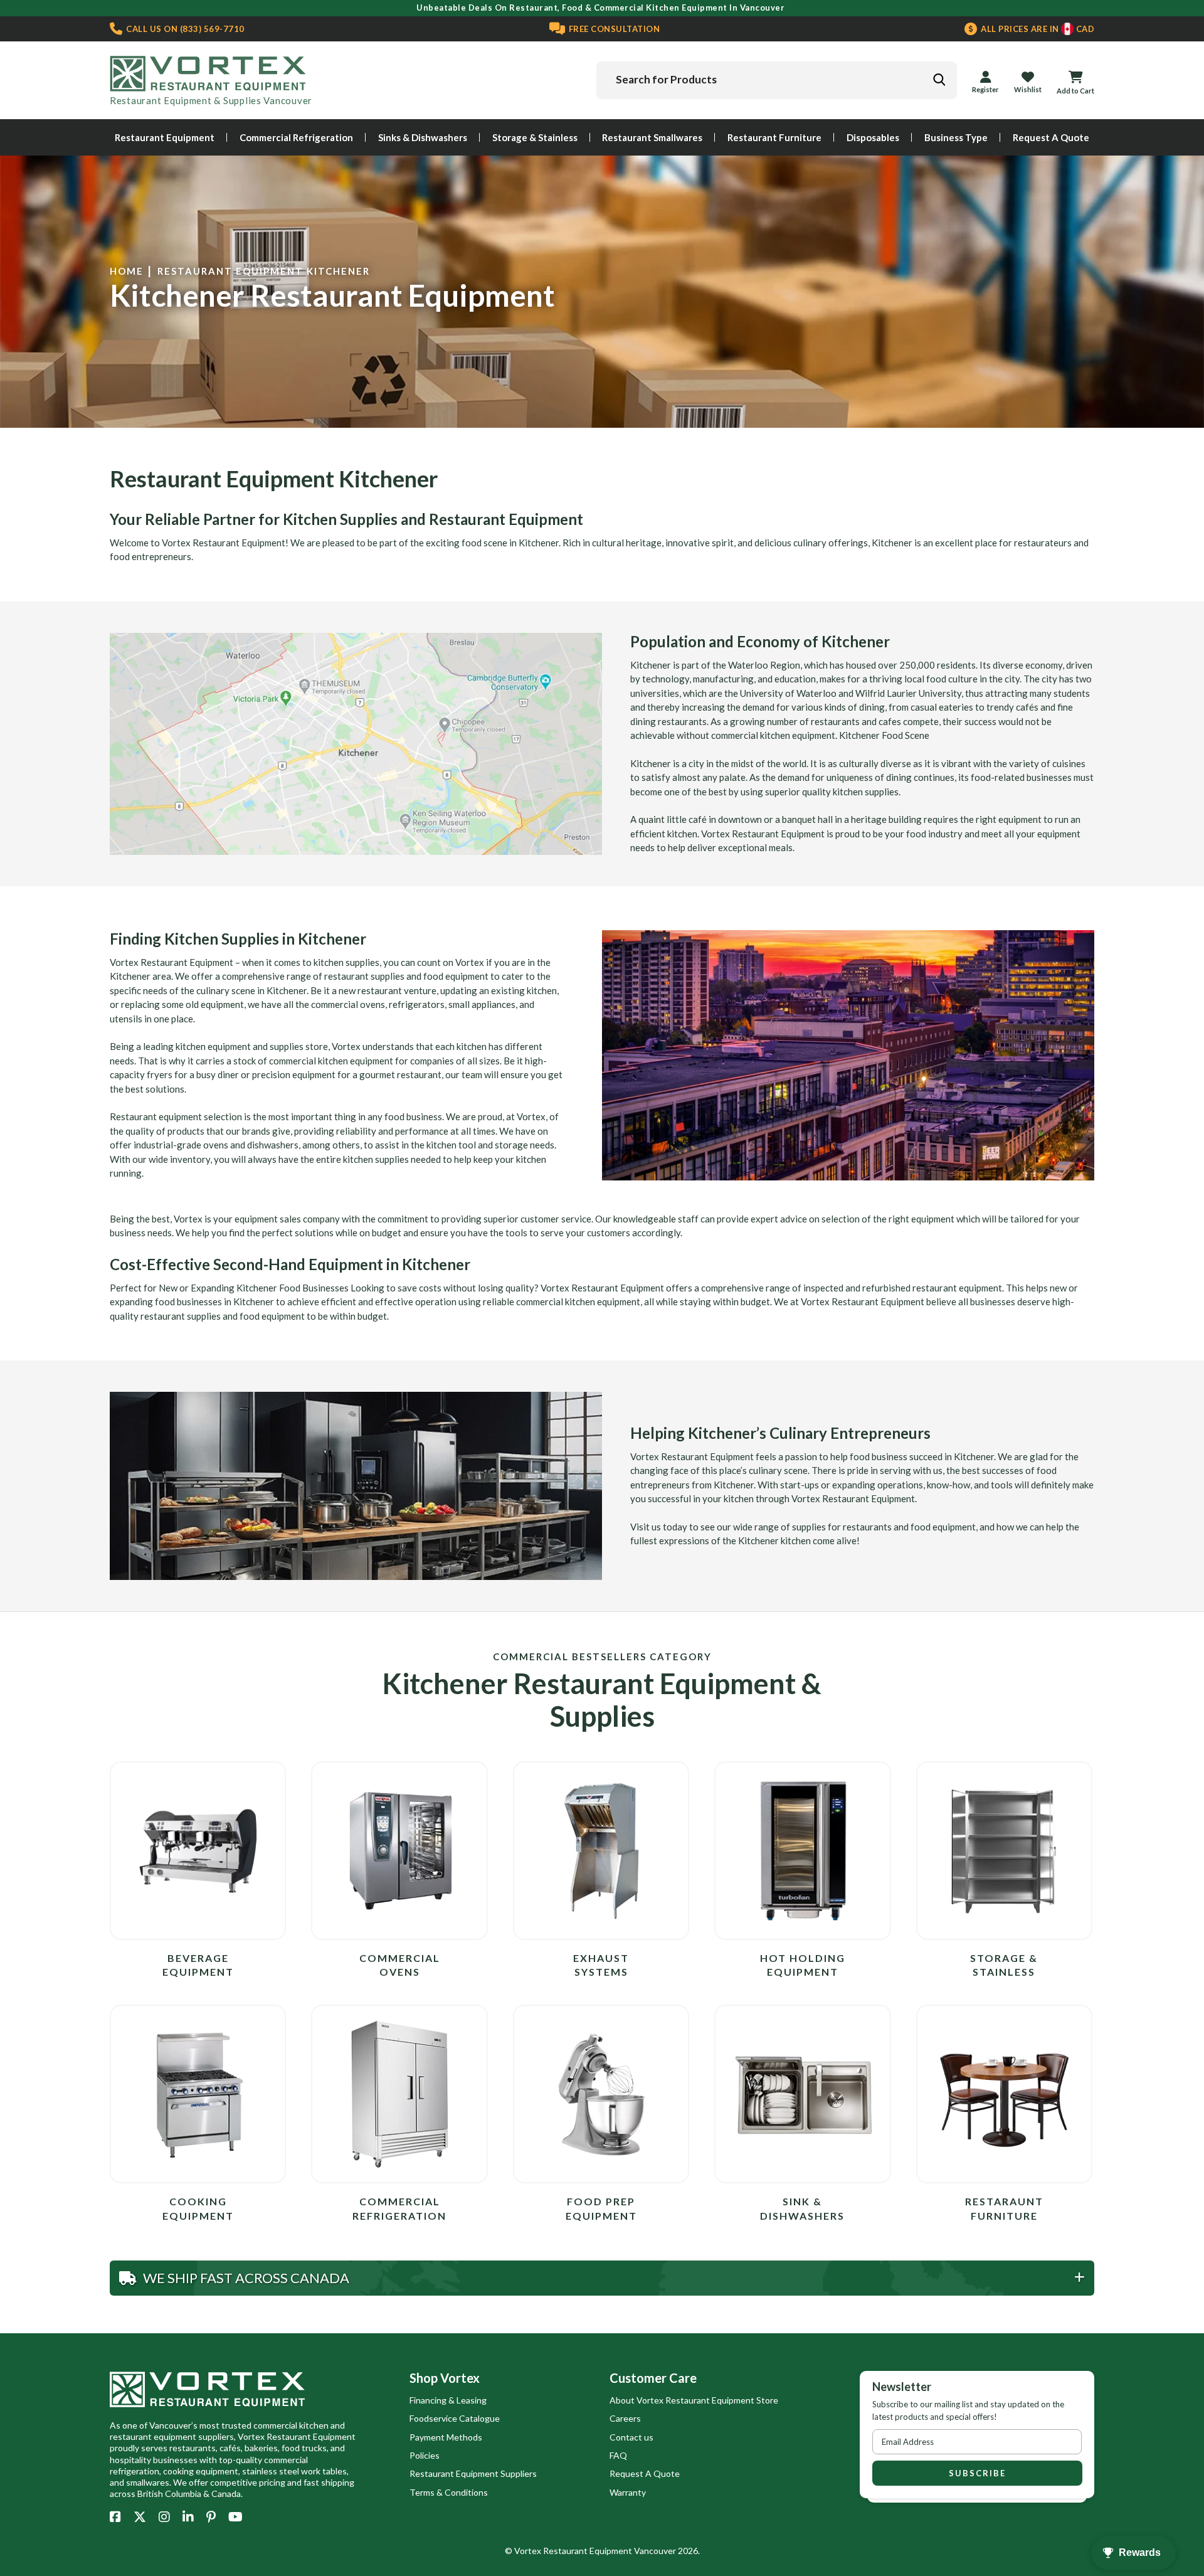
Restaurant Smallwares (652, 137)
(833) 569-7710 (184, 29)
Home (127, 271)
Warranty (628, 2492)
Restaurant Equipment (165, 137)
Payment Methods (446, 2437)
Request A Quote (1051, 137)
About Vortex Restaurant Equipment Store (694, 2400)
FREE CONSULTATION (613, 29)
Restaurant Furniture (774, 137)
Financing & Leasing (448, 2400)
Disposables (873, 137)
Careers (625, 2418)
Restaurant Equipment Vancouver (610, 2551)
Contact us (631, 2437)
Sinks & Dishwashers (423, 137)
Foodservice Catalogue (455, 2418)
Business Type (956, 137)
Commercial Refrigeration (296, 137)
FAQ (618, 2455)
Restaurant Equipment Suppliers (473, 2473)
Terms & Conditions (449, 2492)
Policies (425, 2455)
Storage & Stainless (535, 137)
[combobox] (777, 80)
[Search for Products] (939, 80)
